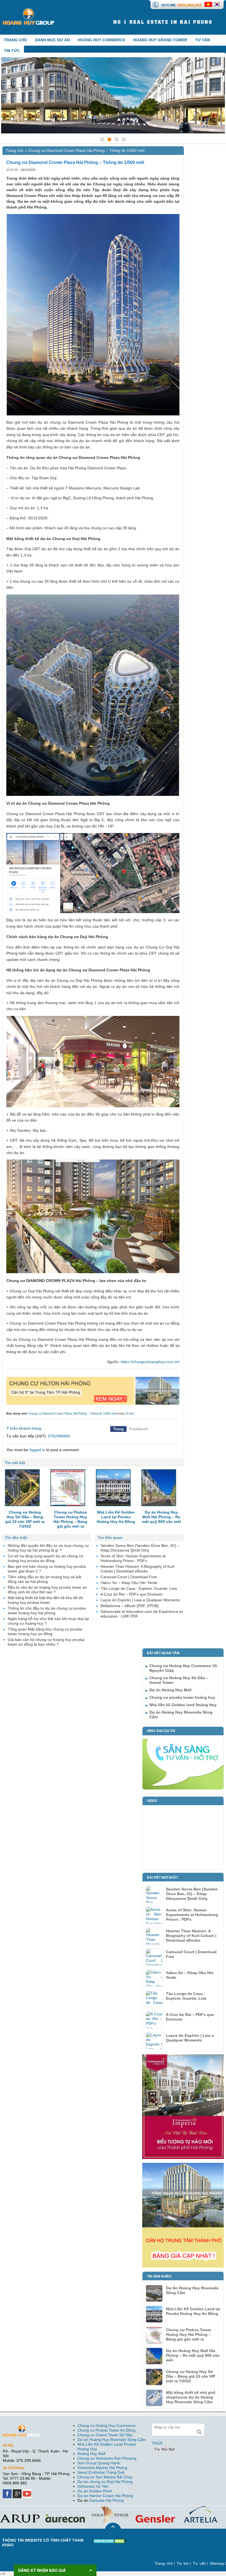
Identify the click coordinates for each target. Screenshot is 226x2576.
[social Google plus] (18, 2492)
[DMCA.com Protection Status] (110, 2540)
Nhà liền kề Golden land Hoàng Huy (183, 1705)
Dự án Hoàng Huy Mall (170, 1690)
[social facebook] (8, 2492)
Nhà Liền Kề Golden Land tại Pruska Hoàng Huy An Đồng (193, 2311)
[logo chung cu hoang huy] (28, 10)
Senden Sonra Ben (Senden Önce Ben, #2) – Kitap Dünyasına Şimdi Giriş (192, 1894)
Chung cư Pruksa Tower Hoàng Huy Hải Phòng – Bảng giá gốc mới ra (189, 2334)
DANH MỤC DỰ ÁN (52, 40)
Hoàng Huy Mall (91, 2454)
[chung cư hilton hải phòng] (183, 2165)
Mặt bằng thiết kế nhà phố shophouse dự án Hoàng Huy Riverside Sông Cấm (191, 2397)
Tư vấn (203, 40)
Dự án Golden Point (95, 2491)
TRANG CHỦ (15, 40)
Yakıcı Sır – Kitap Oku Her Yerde (190, 1975)
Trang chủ (15, 150)
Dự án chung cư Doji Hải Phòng (105, 2482)
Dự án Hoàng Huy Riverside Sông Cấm (112, 2440)
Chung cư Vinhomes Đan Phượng (107, 2458)
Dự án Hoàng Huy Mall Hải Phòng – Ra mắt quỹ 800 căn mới (193, 2355)
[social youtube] (28, 2492)
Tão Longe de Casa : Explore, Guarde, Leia (186, 1996)
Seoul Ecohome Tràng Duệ (101, 2472)
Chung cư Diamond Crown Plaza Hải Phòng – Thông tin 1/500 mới (72, 1413)
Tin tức (12, 51)
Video (152, 1801)
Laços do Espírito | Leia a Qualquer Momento (190, 2038)
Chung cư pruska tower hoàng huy (182, 1697)
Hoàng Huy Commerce (101, 40)
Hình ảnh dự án (161, 1731)
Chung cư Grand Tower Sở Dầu (105, 2435)
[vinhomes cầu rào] (183, 2057)
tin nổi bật (165, 2449)
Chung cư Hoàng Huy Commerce (107, 2426)
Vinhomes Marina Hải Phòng (102, 2468)
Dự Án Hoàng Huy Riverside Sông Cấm (192, 2290)
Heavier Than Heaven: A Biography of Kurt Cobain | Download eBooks (191, 1936)
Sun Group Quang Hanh (99, 2463)
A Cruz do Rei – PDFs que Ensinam (190, 2017)
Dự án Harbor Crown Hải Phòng (105, 2496)
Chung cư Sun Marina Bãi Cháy (105, 2477)
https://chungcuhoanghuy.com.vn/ (150, 1362)
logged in (37, 1450)
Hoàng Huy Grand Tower (160, 40)
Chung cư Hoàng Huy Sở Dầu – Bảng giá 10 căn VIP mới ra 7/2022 (191, 2376)
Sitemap (217, 2563)
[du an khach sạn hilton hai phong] (93, 1379)
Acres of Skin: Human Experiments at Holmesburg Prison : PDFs (192, 1915)
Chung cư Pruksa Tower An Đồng (106, 2430)
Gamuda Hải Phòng (107, 2500)
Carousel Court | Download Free (191, 1954)
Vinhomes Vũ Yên (93, 2486)
